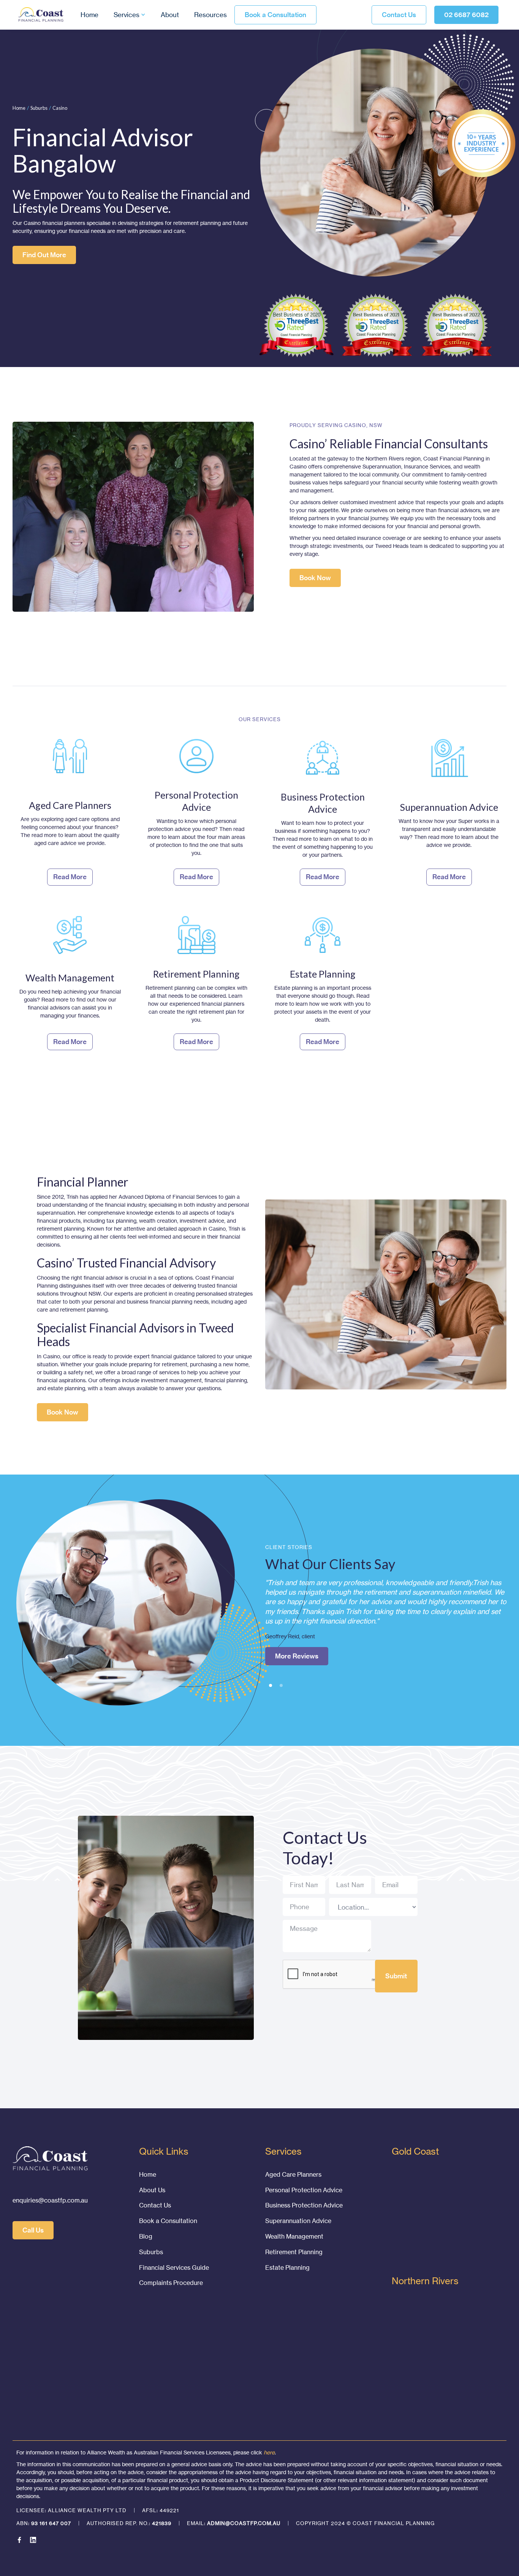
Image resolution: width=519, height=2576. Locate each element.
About (170, 15)
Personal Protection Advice (304, 2190)
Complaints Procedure (171, 2283)
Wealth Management (294, 2236)
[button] (130, 15)
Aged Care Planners (293, 2174)
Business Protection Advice (304, 2205)
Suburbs (39, 108)
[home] (41, 15)
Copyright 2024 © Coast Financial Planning (365, 2523)
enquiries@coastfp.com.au (50, 2200)
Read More (292, 1627)
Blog (146, 2236)
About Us (152, 2190)
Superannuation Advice (298, 2221)
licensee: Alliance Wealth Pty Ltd (71, 2510)
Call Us (33, 2230)
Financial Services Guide (174, 2267)
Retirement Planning (294, 2252)
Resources (210, 15)
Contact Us (399, 15)
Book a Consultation (275, 15)
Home (89, 15)
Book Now (315, 578)
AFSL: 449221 (161, 2510)
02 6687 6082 (466, 15)
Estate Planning (287, 2267)
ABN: (44, 2523)
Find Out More (44, 255)
